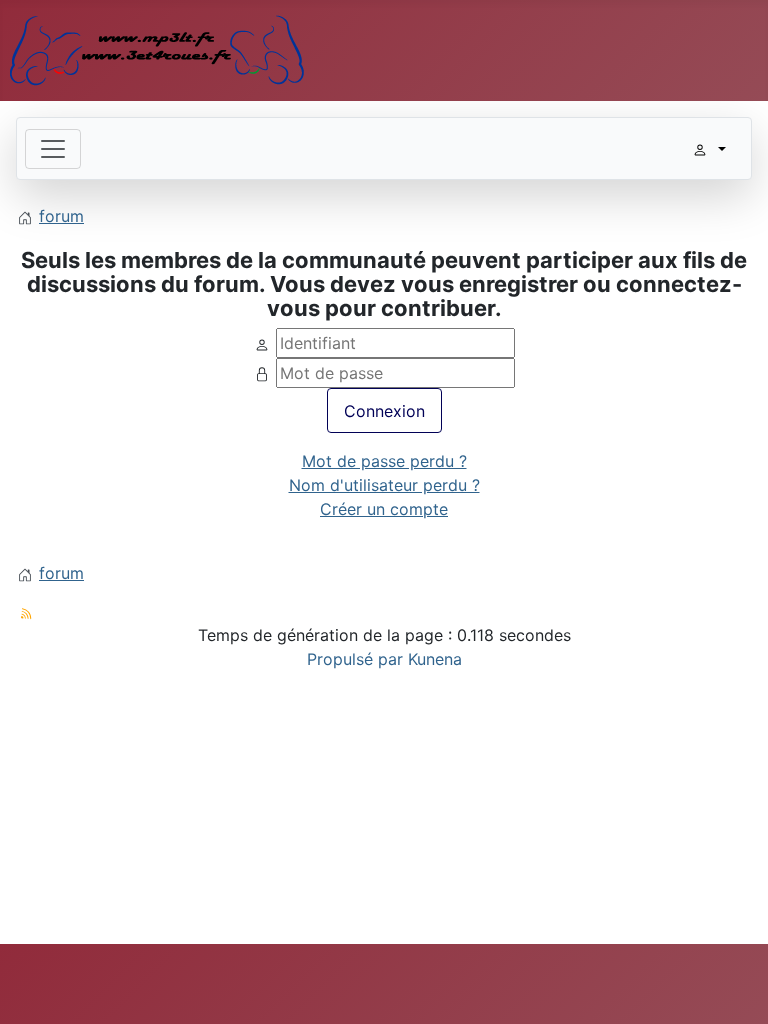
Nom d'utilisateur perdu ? (384, 485)
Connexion (384, 411)
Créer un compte (384, 509)
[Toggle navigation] (53, 149)
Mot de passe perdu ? (384, 461)
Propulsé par (357, 659)
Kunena (435, 659)
